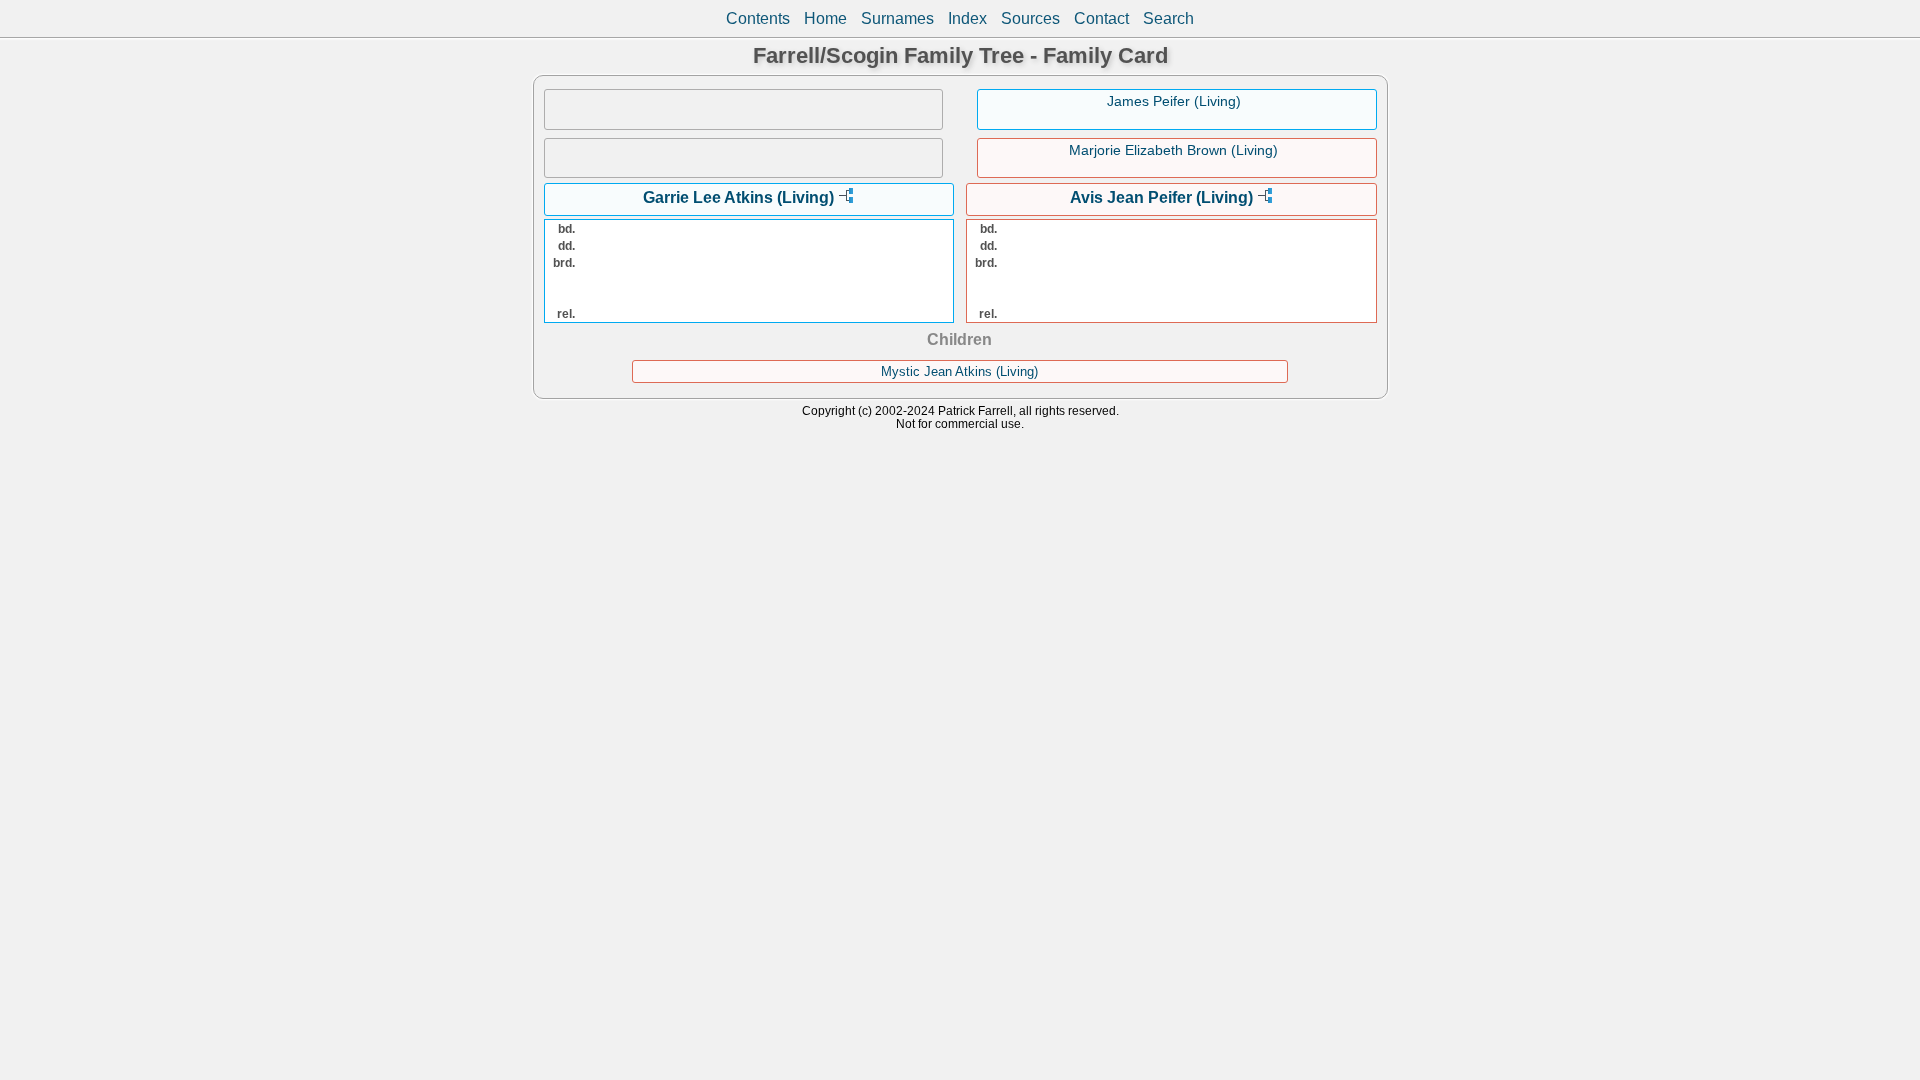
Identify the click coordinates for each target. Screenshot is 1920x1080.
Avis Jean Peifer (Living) (1161, 197)
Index (967, 18)
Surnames (897, 18)
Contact (1101, 18)
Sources (1030, 18)
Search (1168, 18)
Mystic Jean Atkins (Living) (959, 371)
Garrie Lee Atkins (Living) (738, 197)
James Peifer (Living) (1174, 101)
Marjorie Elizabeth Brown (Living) (1173, 150)
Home (825, 18)
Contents (758, 18)
